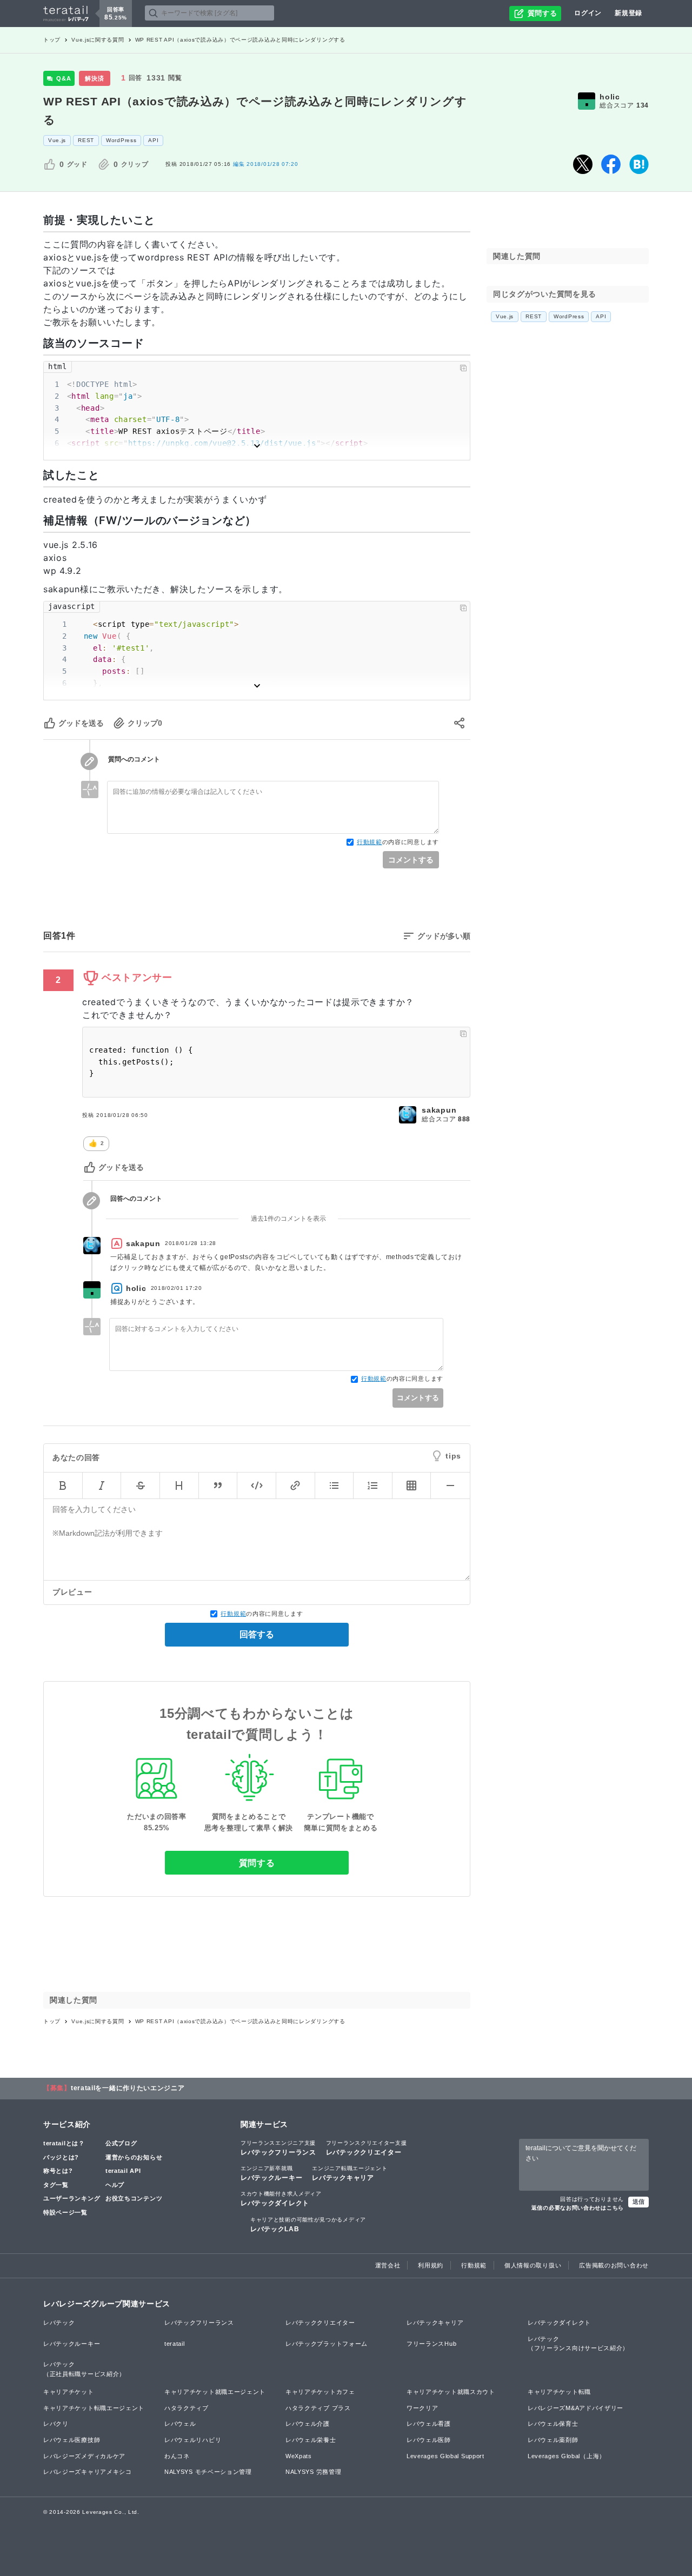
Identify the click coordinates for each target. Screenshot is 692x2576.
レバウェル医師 (429, 2440)
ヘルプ (115, 2185)
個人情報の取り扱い (533, 2265)
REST (86, 140)
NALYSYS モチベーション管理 (208, 2472)
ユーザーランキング (72, 2198)
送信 (638, 2202)
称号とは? (58, 2171)
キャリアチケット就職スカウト (451, 2392)
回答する (257, 1634)
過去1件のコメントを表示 (288, 1219)
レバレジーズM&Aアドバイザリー (575, 2408)
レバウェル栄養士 (311, 2440)
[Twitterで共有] (583, 164)
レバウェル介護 (308, 2424)
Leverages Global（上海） (567, 2456)
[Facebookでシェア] (611, 164)
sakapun (439, 1110)
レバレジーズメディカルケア (84, 2456)
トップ (52, 40)
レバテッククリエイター (367, 2148)
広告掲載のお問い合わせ (614, 2265)
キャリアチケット (69, 2392)
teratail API (123, 2171)
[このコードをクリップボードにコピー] (463, 368)
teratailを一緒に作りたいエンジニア (128, 2088)
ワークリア (422, 2408)
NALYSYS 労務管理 (313, 2472)
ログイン (588, 13)
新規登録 (628, 13)
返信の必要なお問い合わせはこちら (578, 2208)
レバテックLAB (308, 2225)
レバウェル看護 (429, 2424)
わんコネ (177, 2456)
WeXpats (299, 2456)
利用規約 (431, 2265)
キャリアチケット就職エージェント (215, 2392)
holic (610, 97)
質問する (257, 1863)
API (153, 140)
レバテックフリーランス (278, 2148)
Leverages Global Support (445, 2456)
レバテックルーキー (271, 2173)
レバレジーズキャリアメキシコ (88, 2472)
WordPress (121, 140)
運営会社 (388, 2265)
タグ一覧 (56, 2185)
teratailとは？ (64, 2143)
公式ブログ (121, 2143)
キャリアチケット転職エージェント (94, 2408)
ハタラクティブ (187, 2408)
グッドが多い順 (444, 936)
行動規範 (370, 842)
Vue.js (57, 140)
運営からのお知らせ (134, 2157)
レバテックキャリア (350, 2173)
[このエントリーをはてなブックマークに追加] (639, 164)
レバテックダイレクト (281, 2199)
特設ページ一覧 (65, 2212)
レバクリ (56, 2424)
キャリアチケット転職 (559, 2392)
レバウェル (180, 2424)
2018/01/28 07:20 (266, 164)
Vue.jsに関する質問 (98, 40)
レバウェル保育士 (553, 2424)
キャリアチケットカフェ (320, 2392)
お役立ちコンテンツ (134, 2198)
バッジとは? (61, 2157)
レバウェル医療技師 (72, 2440)
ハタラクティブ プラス (318, 2408)
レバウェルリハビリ (193, 2440)
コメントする (411, 860)
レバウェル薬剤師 (553, 2440)
